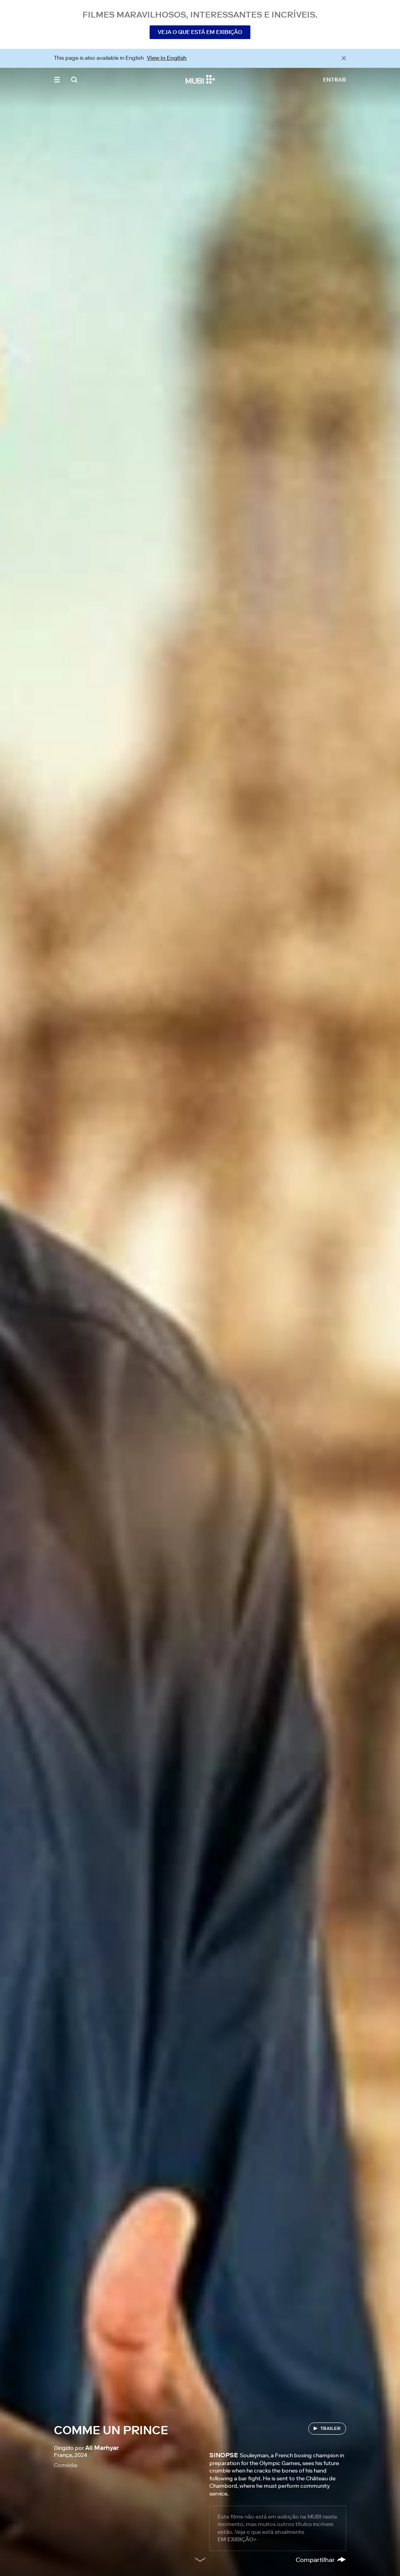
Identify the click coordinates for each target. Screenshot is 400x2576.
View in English (167, 58)
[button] (57, 80)
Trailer (330, 2428)
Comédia (66, 2465)
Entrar (335, 80)
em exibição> (237, 2539)
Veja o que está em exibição (200, 32)
